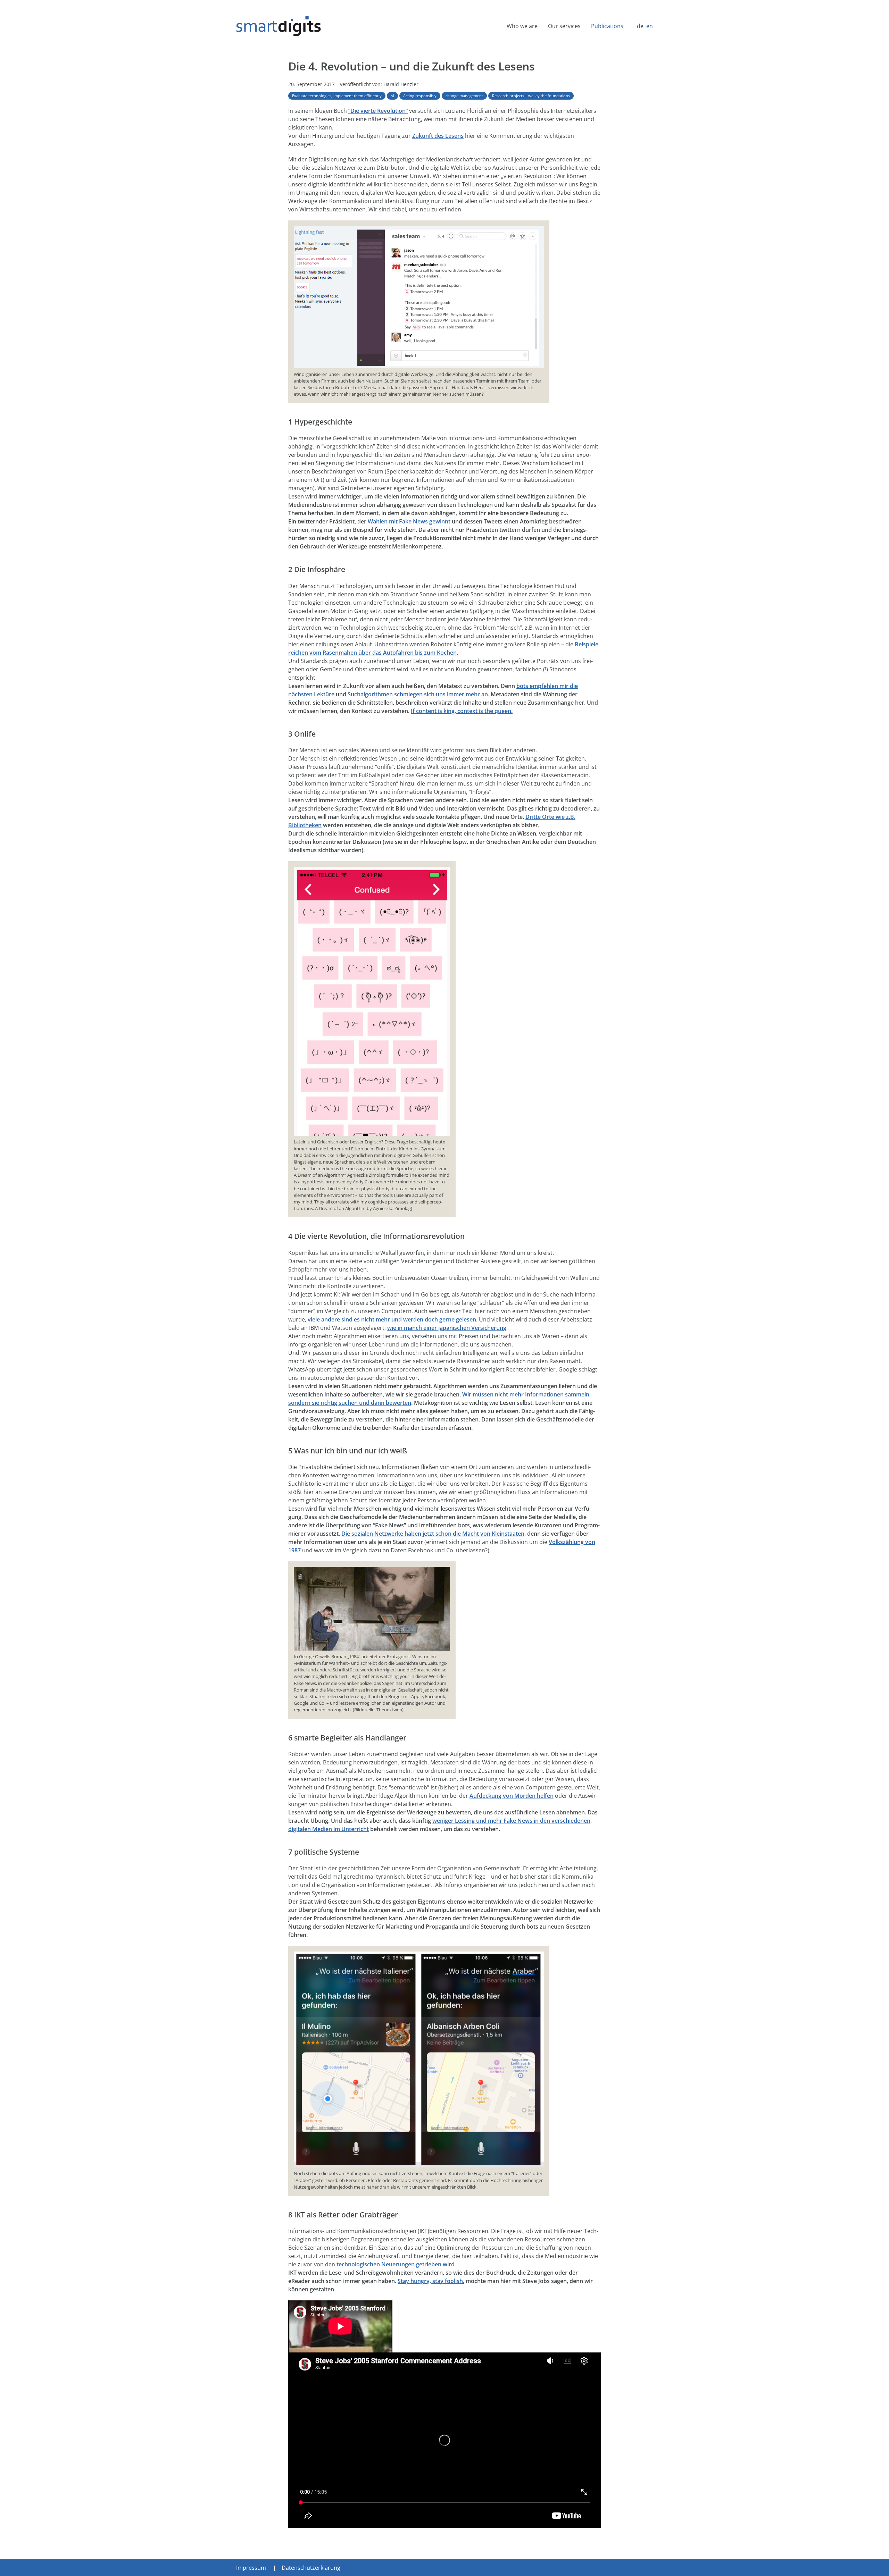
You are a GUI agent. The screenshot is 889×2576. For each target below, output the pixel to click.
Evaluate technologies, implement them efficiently (337, 96)
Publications (607, 26)
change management (464, 96)
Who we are (522, 26)
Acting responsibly (420, 96)
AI (392, 96)
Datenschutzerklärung (311, 2568)
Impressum (251, 2568)
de (640, 26)
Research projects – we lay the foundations (531, 96)
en (650, 26)
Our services (564, 26)
